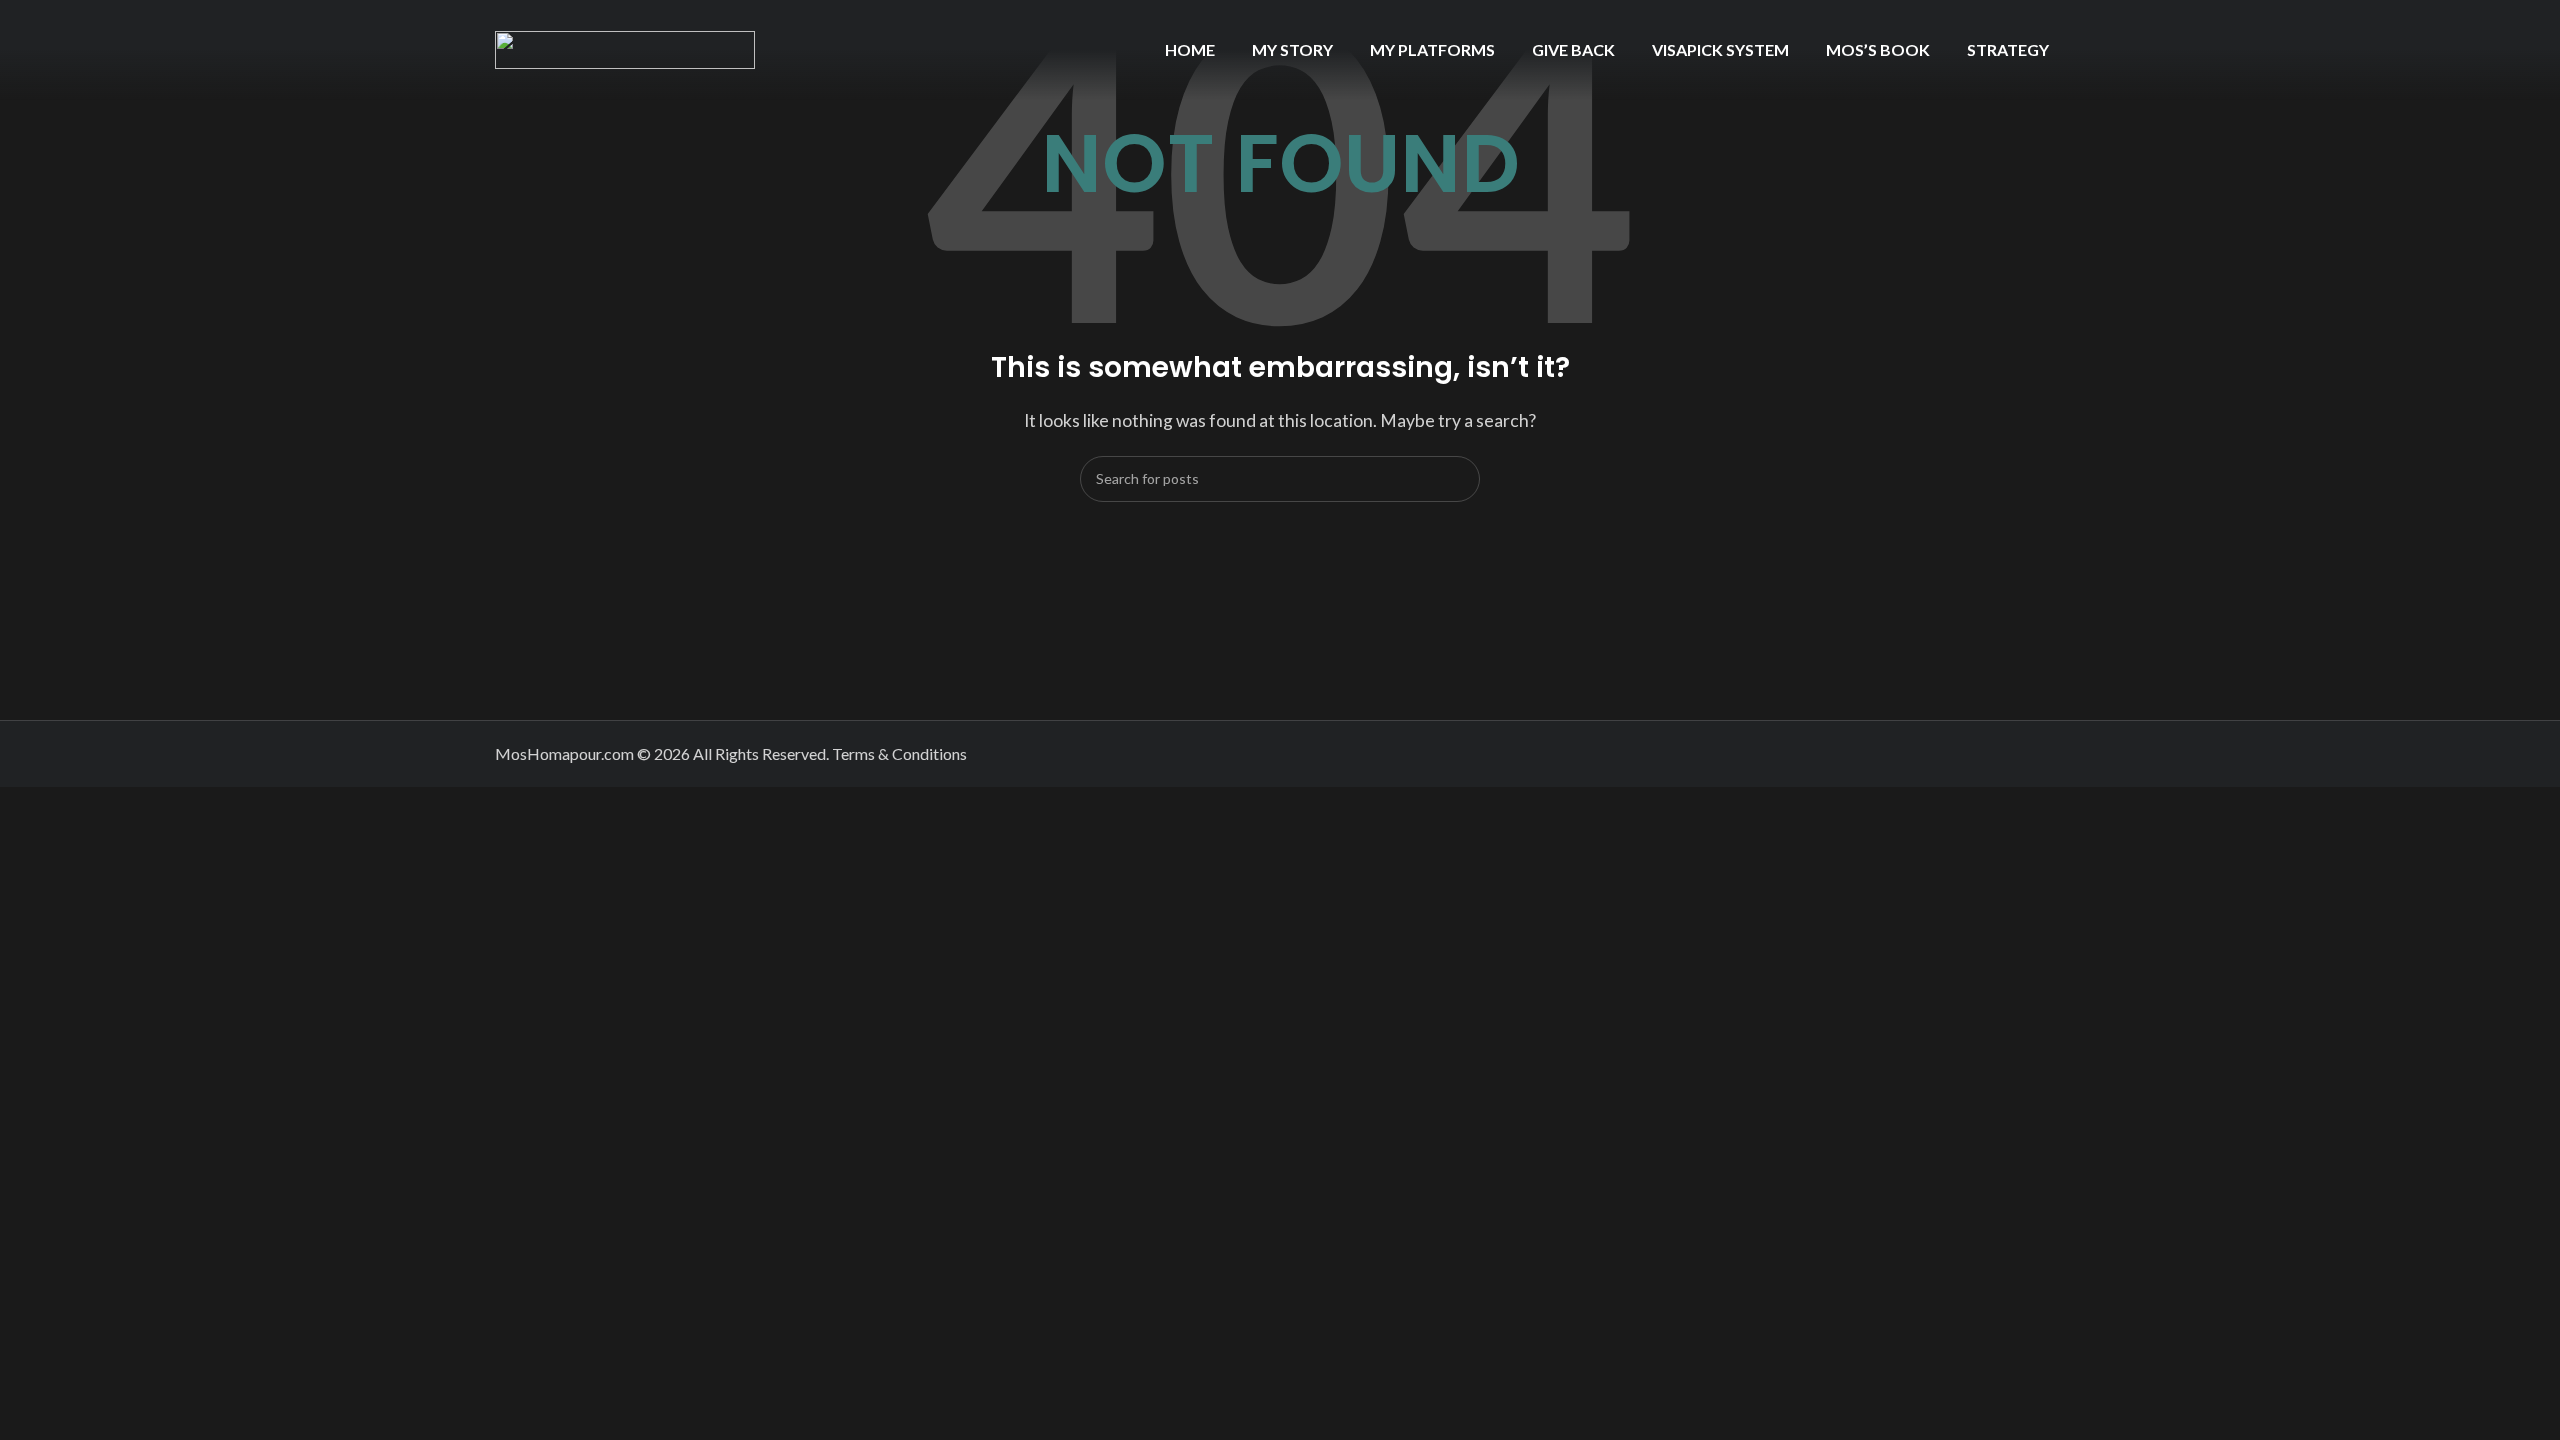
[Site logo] (625, 47)
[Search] (1457, 479)
